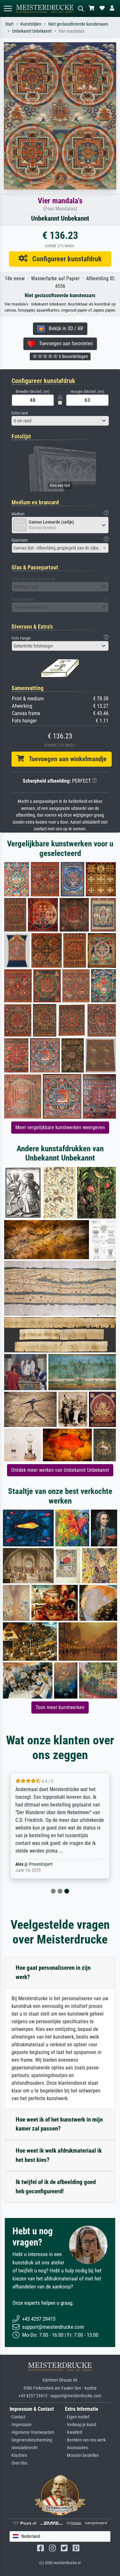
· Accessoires (76, 2448)
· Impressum (21, 2425)
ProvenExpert (41, 1864)
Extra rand (20, 413)
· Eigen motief (77, 2417)
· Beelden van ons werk (85, 2440)
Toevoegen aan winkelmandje (65, 759)
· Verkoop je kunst (81, 2425)
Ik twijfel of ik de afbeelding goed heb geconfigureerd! (56, 2187)
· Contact (17, 2417)
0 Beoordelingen (73, 356)
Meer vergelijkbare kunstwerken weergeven (60, 1127)
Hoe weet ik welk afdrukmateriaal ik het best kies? (59, 2155)
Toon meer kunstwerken (60, 1707)
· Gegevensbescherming (31, 2440)
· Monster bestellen (82, 2455)
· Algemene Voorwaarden (32, 2432)
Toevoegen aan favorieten (64, 343)
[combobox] (60, 421)
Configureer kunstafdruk (65, 259)
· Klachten (18, 2455)
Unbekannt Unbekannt (32, 31)
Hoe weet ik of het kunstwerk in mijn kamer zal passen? (59, 2124)
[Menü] (8, 8)
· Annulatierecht (24, 2448)
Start (9, 24)
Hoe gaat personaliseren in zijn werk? (53, 1972)
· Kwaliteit (74, 2432)
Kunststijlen (31, 24)
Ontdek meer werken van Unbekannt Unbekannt (60, 1470)
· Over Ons (18, 2463)
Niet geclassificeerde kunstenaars (78, 24)
